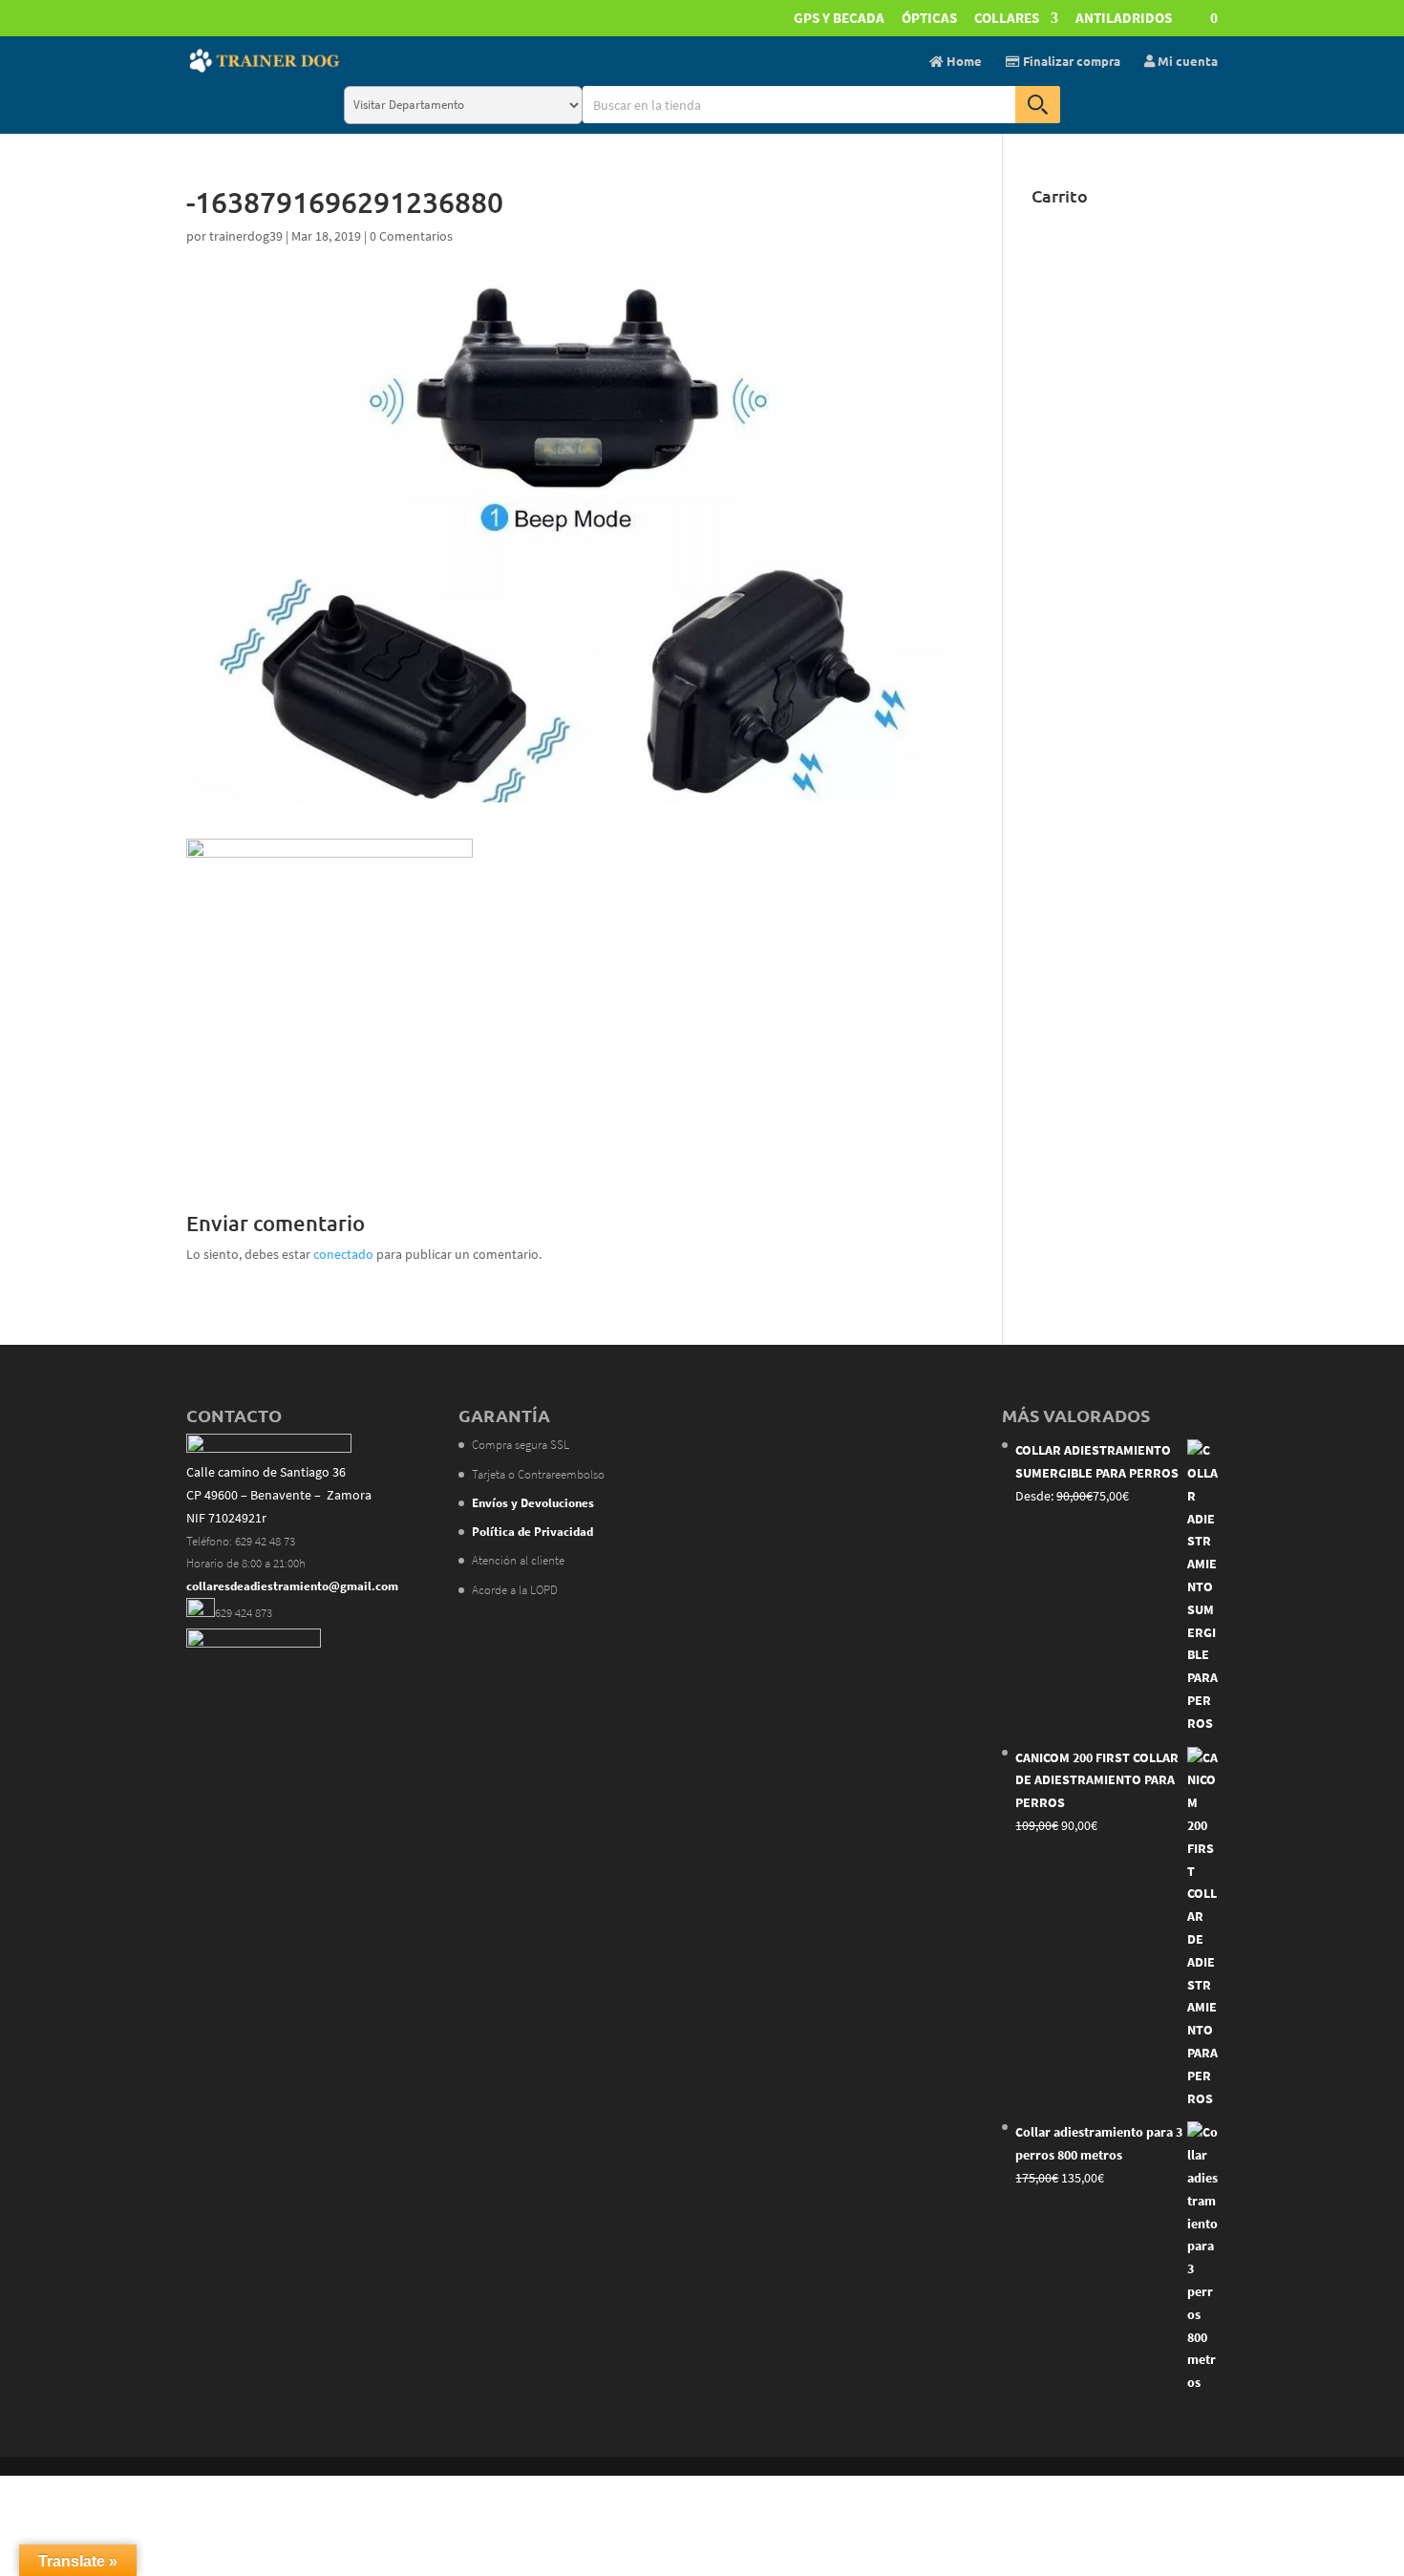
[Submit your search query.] (1038, 105)
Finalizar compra (1070, 62)
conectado (343, 1254)
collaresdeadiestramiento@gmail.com (292, 1586)
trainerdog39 (246, 236)
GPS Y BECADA (839, 19)
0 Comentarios (411, 236)
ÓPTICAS (929, 19)
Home (963, 62)
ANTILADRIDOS (1124, 19)
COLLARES (1007, 19)
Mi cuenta (1186, 62)
